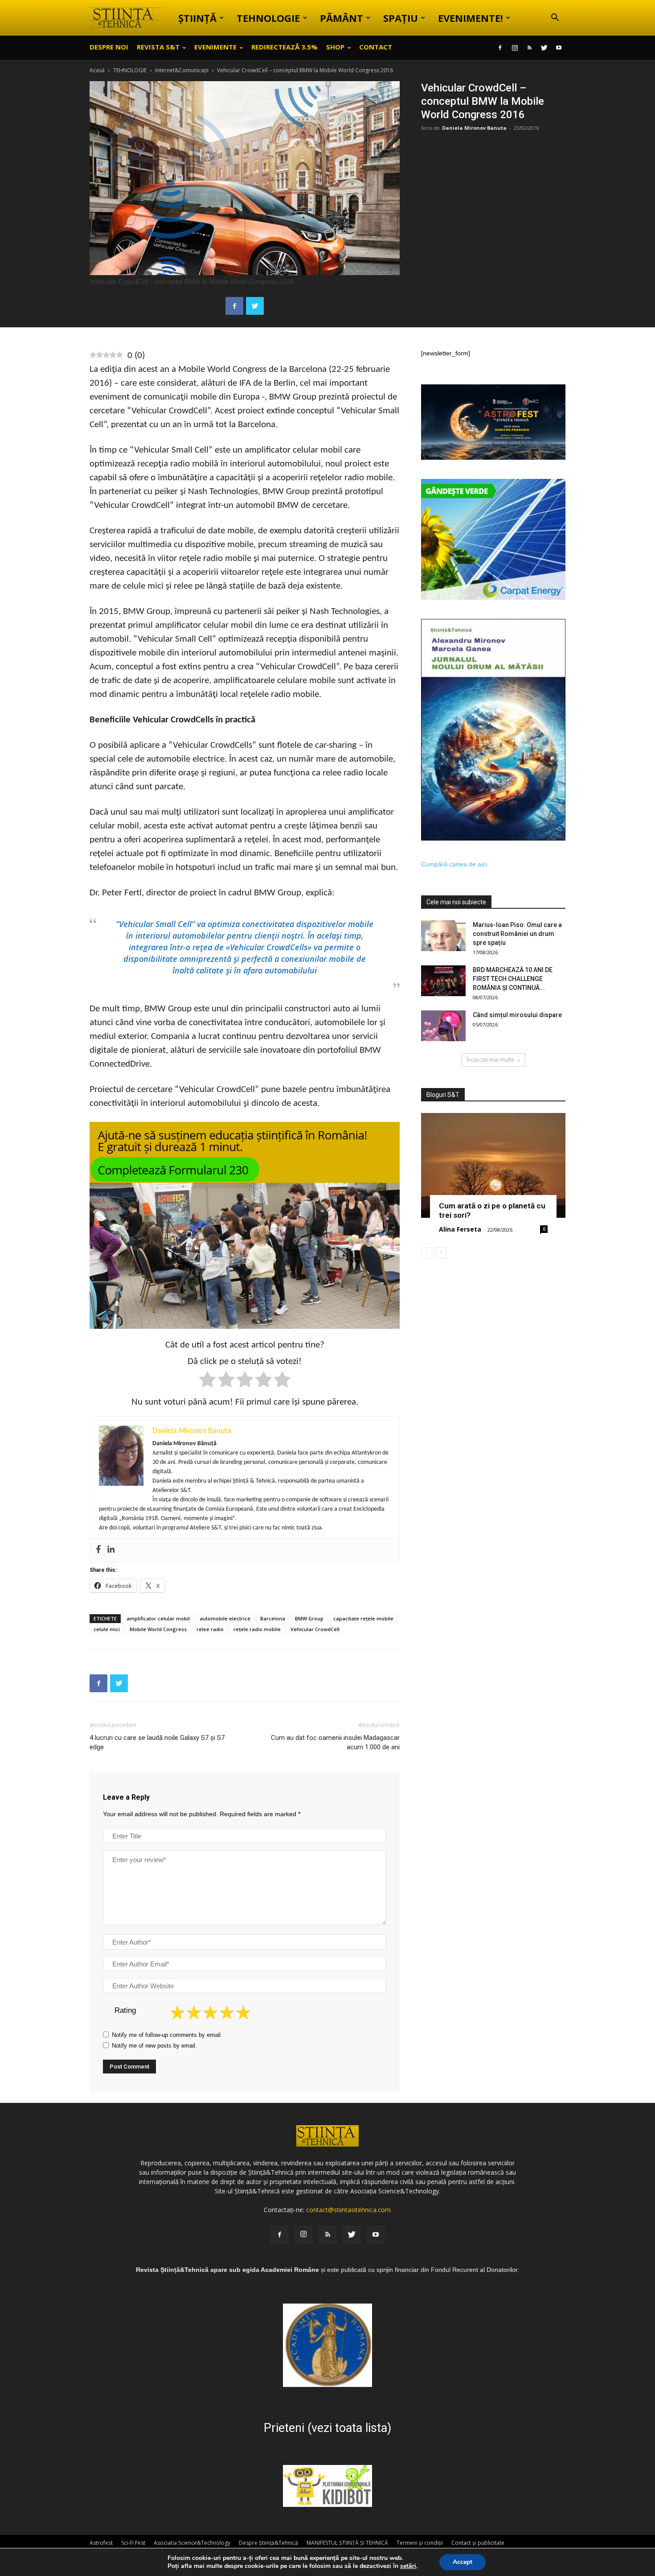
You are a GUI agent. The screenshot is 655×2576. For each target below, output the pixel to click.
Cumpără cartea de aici (454, 864)
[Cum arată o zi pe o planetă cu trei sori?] (493, 1165)
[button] (555, 19)
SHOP (335, 47)
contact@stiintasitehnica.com (348, 2210)
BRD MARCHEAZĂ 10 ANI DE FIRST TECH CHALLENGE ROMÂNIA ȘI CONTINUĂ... (513, 979)
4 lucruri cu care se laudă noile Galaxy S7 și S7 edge (157, 1742)
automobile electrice (225, 1618)
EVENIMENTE (215, 47)
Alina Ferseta (460, 1229)
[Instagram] (515, 48)
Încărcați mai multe (490, 1060)
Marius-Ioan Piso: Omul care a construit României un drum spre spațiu (517, 934)
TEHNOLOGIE (268, 18)
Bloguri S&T (443, 1095)
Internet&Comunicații (182, 70)
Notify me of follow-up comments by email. (167, 2035)
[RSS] (529, 48)
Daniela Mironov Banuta (474, 128)
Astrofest (101, 2543)
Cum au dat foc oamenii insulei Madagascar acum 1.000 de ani (335, 1742)
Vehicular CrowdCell (315, 1629)
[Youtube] (559, 48)
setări (408, 2566)
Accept (463, 2562)
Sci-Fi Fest (133, 2543)
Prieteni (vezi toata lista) (327, 2428)
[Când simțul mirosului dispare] (443, 1026)
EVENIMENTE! (471, 18)
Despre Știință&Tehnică (268, 2543)
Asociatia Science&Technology (192, 2543)
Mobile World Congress (158, 1629)
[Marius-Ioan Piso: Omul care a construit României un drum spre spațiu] (443, 936)
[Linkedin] (111, 1550)
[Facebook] (500, 48)
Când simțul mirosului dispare (517, 1015)
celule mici (107, 1629)
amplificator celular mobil (158, 1618)
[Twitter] (544, 48)
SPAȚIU (401, 18)
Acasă (97, 70)
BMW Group (309, 1618)
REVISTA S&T (158, 47)
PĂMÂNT (342, 18)
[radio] (207, 1381)
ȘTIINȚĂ (197, 18)
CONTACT (376, 47)
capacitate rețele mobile (363, 1618)
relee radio (210, 1629)
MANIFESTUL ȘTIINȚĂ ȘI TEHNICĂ (347, 2543)
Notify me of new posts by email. (154, 2046)
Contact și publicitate (478, 2543)
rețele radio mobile (257, 1629)
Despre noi (109, 47)
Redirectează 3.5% (285, 47)
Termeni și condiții (420, 2543)
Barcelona (273, 1618)
